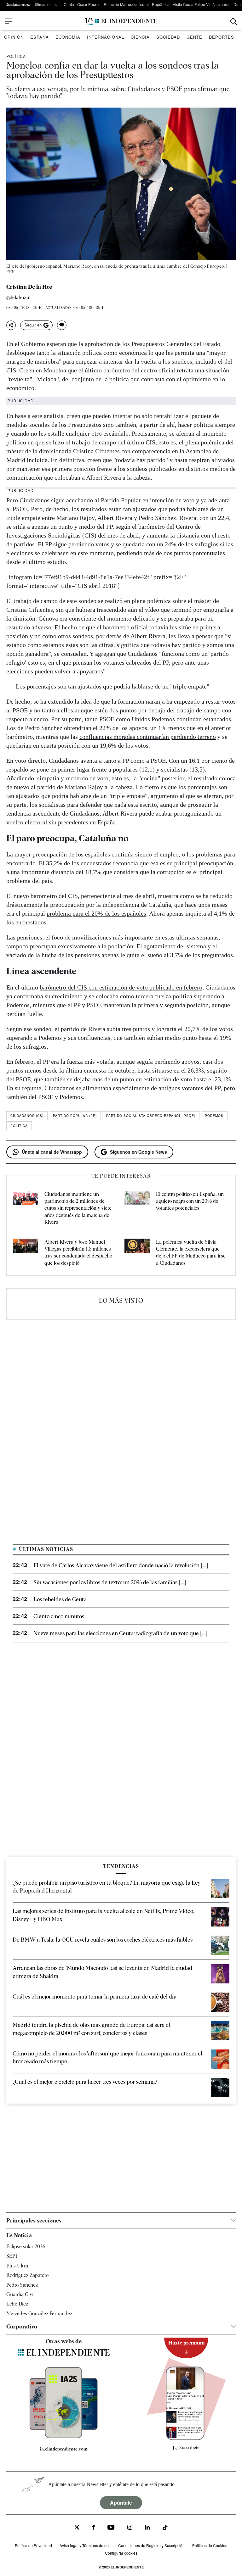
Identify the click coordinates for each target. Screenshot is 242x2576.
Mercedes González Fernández (39, 2314)
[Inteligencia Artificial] (63, 2437)
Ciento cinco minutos (59, 1616)
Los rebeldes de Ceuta (60, 1599)
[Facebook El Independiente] (93, 2528)
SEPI (12, 2256)
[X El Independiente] (77, 2528)
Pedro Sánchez (22, 2285)
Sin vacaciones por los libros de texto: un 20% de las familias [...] (110, 1582)
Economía (68, 37)
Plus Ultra (17, 2266)
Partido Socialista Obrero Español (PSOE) (151, 1116)
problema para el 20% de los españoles (96, 913)
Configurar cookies (121, 2553)
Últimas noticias (47, 4)
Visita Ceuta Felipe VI (191, 4)
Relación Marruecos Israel (126, 4)
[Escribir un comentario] (62, 325)
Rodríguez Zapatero (27, 2275)
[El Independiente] (121, 22)
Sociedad (168, 37)
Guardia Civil (20, 2294)
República (161, 4)
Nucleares (222, 4)
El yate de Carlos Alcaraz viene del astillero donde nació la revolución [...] (121, 1565)
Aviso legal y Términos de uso (85, 2545)
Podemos (214, 1116)
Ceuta (69, 4)
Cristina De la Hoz (29, 287)
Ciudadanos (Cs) (27, 1116)
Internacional (106, 37)
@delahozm (18, 298)
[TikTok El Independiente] (165, 2528)
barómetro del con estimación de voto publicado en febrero (121, 987)
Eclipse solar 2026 (26, 2247)
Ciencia (140, 37)
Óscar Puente (89, 4)
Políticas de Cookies (210, 2545)
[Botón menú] (9, 21)
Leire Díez (17, 2304)
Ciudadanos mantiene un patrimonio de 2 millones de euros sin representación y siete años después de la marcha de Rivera (78, 1208)
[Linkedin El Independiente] (147, 2528)
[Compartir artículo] (11, 325)
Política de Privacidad (33, 2545)
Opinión (14, 37)
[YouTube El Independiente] (111, 2528)
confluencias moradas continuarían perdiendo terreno (148, 737)
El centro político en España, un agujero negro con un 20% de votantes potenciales (190, 1201)
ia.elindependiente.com (64, 2449)
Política (16, 56)
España (40, 37)
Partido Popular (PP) (75, 1116)
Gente (194, 37)
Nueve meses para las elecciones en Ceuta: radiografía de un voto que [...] (120, 1633)
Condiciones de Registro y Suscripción (151, 2545)
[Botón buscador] (234, 22)
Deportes (222, 37)
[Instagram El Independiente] (130, 2528)
